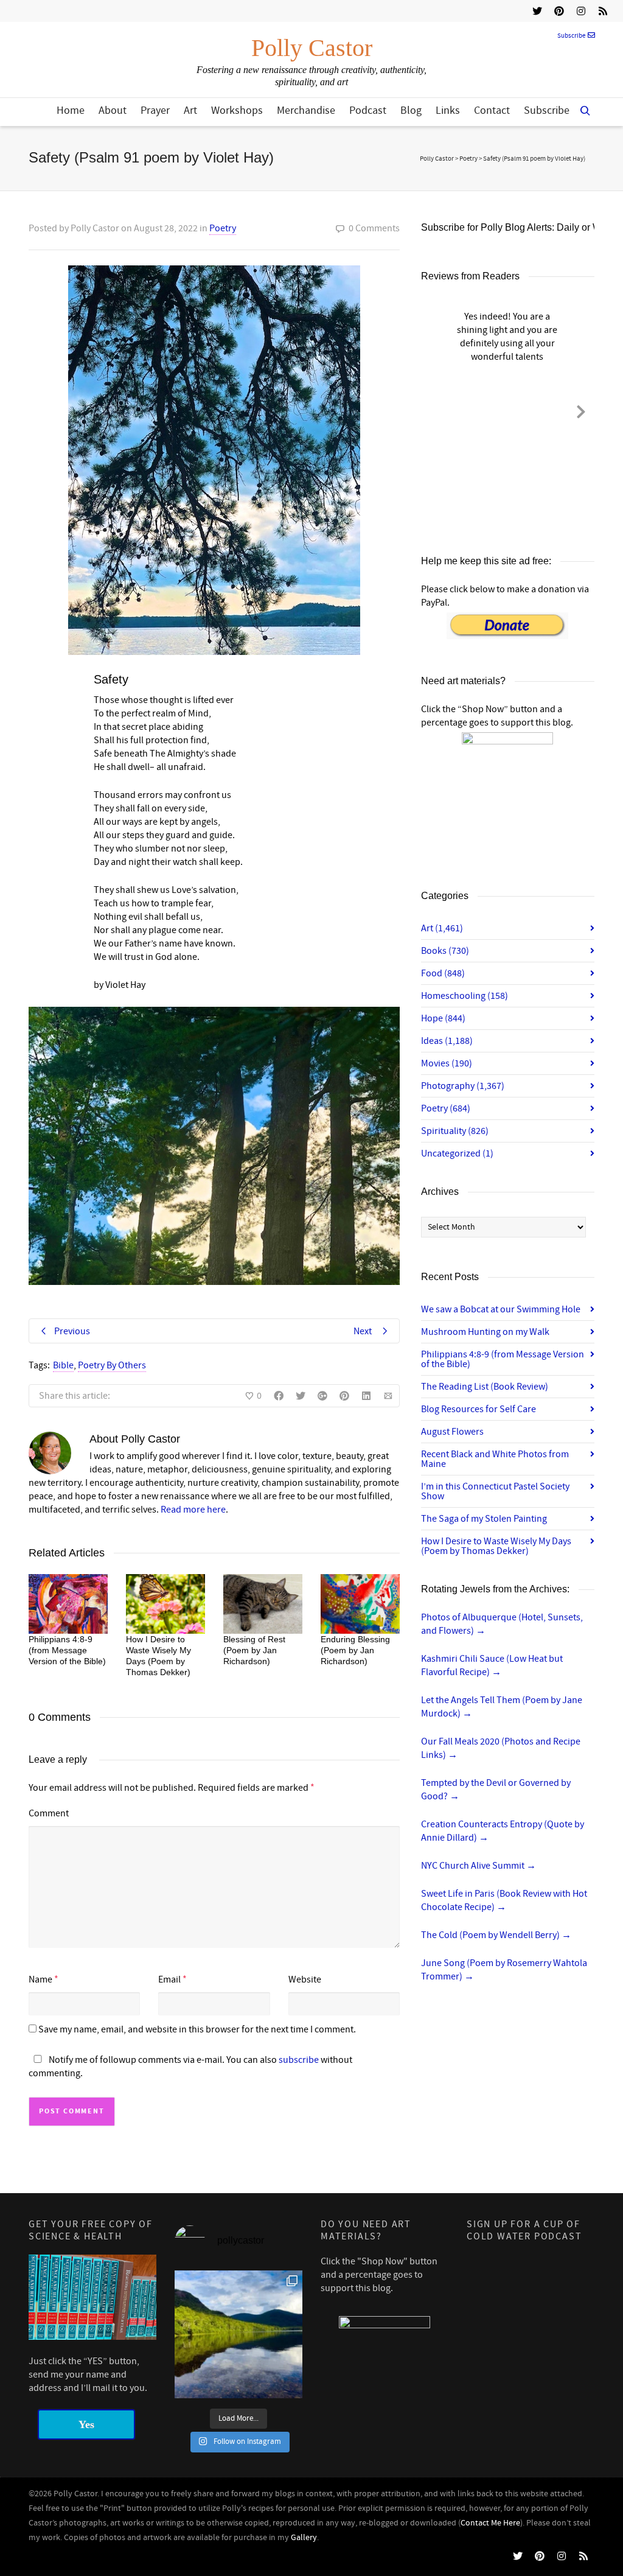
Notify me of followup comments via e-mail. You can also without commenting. (190, 2067)
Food (443, 973)
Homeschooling (465, 996)
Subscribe (571, 36)
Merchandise (306, 110)
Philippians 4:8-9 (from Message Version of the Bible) (67, 1650)
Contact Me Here (490, 2523)
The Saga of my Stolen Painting (484, 1519)
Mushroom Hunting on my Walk (485, 1332)
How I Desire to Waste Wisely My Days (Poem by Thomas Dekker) (496, 1546)
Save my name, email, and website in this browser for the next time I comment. (197, 2029)
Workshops (237, 110)
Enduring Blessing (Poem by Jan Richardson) (355, 1650)
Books (445, 951)
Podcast (368, 110)
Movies (447, 1063)
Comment (49, 1813)
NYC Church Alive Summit (479, 1866)
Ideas (447, 1041)
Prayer (155, 110)
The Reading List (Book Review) (485, 1387)
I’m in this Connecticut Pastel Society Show (495, 1491)
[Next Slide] (581, 410)
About (113, 110)
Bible (63, 1365)
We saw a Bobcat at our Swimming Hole (501, 1309)
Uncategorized (457, 1153)
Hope (443, 1018)
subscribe (299, 2060)
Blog (411, 110)
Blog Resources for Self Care (479, 1409)
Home (71, 110)
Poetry (223, 228)
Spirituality (455, 1131)
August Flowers (452, 1432)
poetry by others (112, 1365)
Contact (492, 110)
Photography (463, 1086)
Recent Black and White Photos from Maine (495, 1459)
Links (448, 110)
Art (190, 110)
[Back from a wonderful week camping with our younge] (238, 2334)
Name (40, 1979)
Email (169, 1979)
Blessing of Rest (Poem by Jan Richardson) (254, 1650)
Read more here (193, 1510)
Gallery (304, 2538)
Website (305, 1979)
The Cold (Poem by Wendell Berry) (496, 1935)
